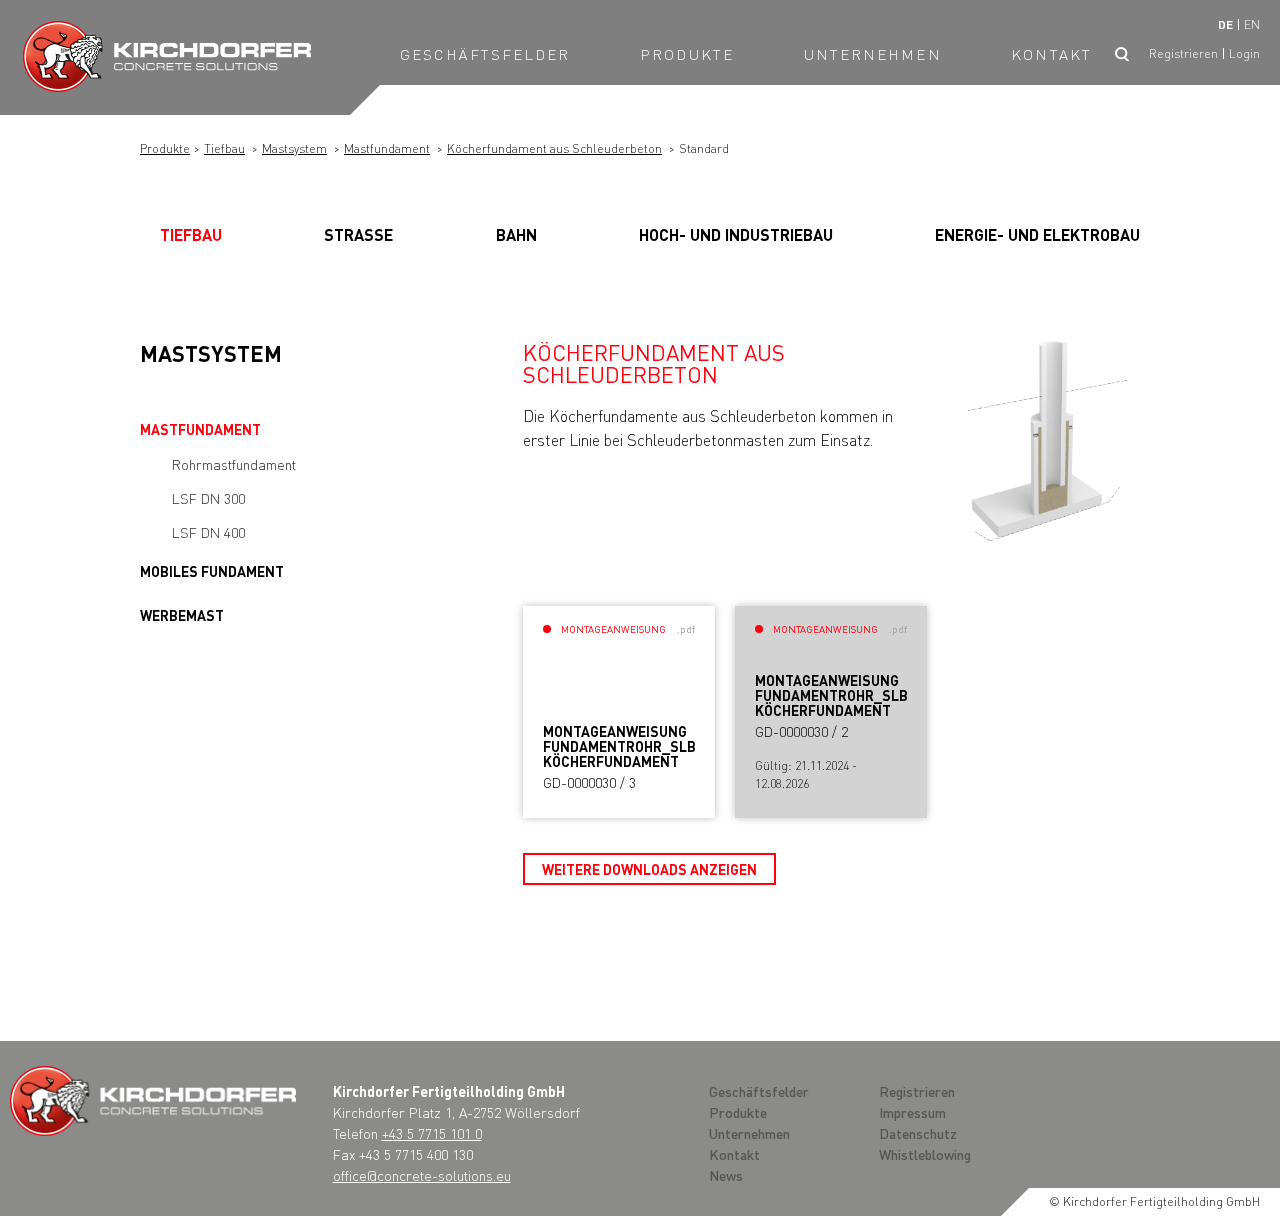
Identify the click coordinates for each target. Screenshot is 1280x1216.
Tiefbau (224, 148)
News (726, 1175)
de (1225, 24)
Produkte (687, 54)
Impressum (912, 1112)
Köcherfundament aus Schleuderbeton (554, 148)
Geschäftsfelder (485, 54)
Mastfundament (387, 148)
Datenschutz (918, 1133)
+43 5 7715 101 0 (432, 1133)
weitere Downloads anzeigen (649, 869)
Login (1244, 53)
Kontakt (1051, 54)
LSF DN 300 (208, 498)
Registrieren (1183, 53)
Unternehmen (873, 54)
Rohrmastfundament (234, 464)
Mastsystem (294, 148)
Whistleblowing (925, 1154)
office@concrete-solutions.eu (422, 1175)
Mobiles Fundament (212, 571)
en (1252, 24)
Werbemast (182, 615)
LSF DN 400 (208, 532)
